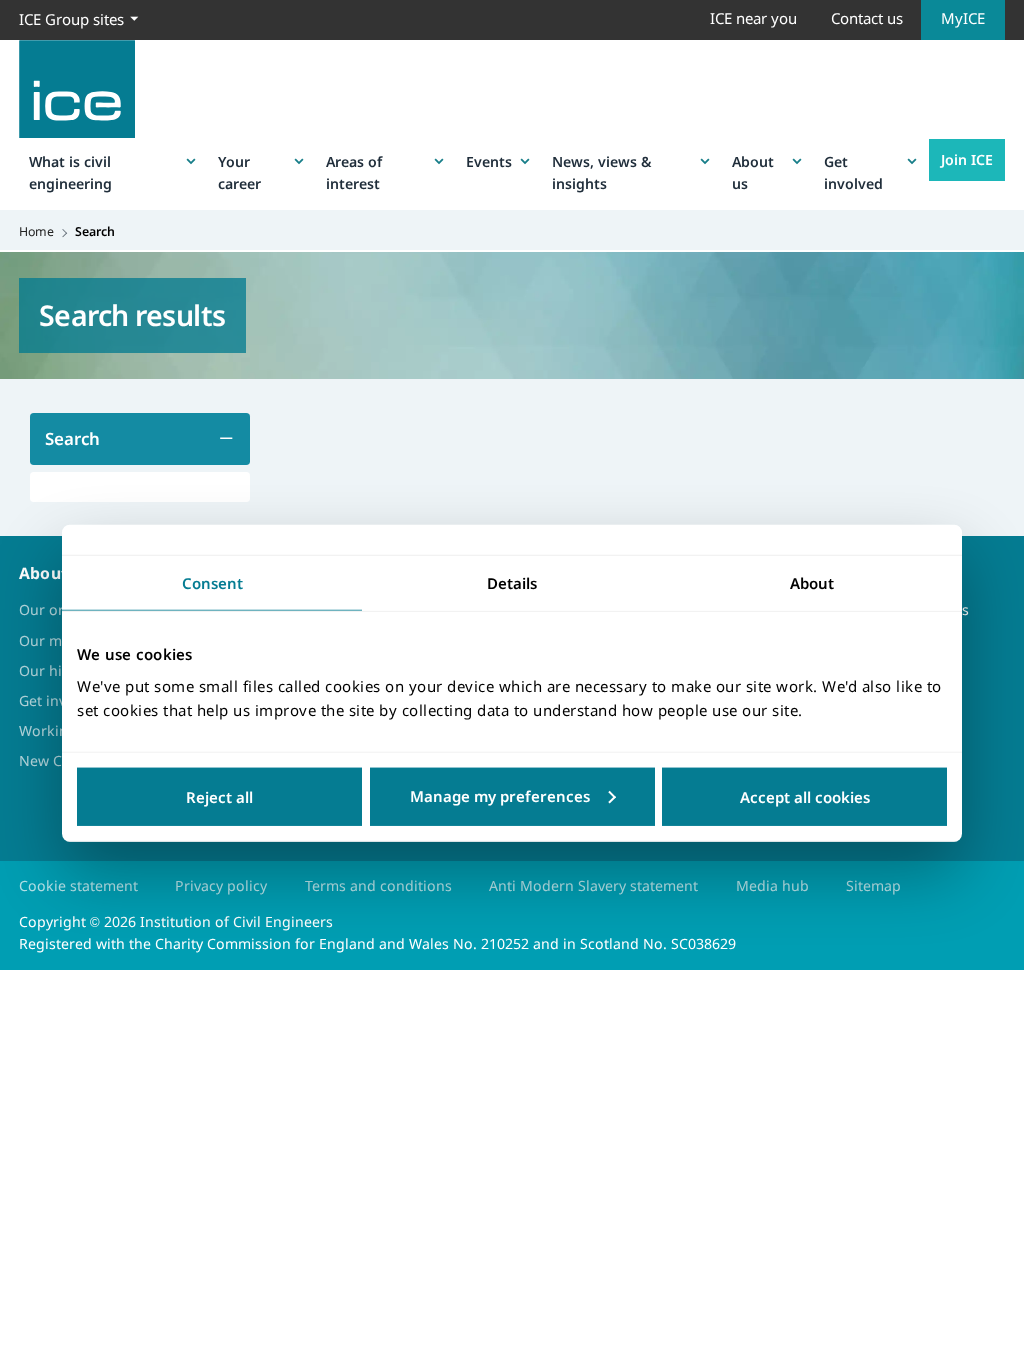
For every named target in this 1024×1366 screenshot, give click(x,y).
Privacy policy (221, 885)
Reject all (219, 796)
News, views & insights (601, 172)
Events (489, 161)
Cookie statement (78, 885)
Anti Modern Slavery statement (593, 885)
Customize (512, 796)
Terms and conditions (378, 885)
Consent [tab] (212, 583)
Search (72, 438)
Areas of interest (354, 172)
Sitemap (873, 885)
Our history (57, 670)
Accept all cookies (805, 796)
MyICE (963, 18)
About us (753, 172)
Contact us (867, 18)
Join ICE (967, 159)
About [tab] (812, 583)
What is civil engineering (70, 172)
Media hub (772, 885)
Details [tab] (512, 583)
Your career (239, 172)
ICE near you (753, 18)
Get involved (853, 172)
